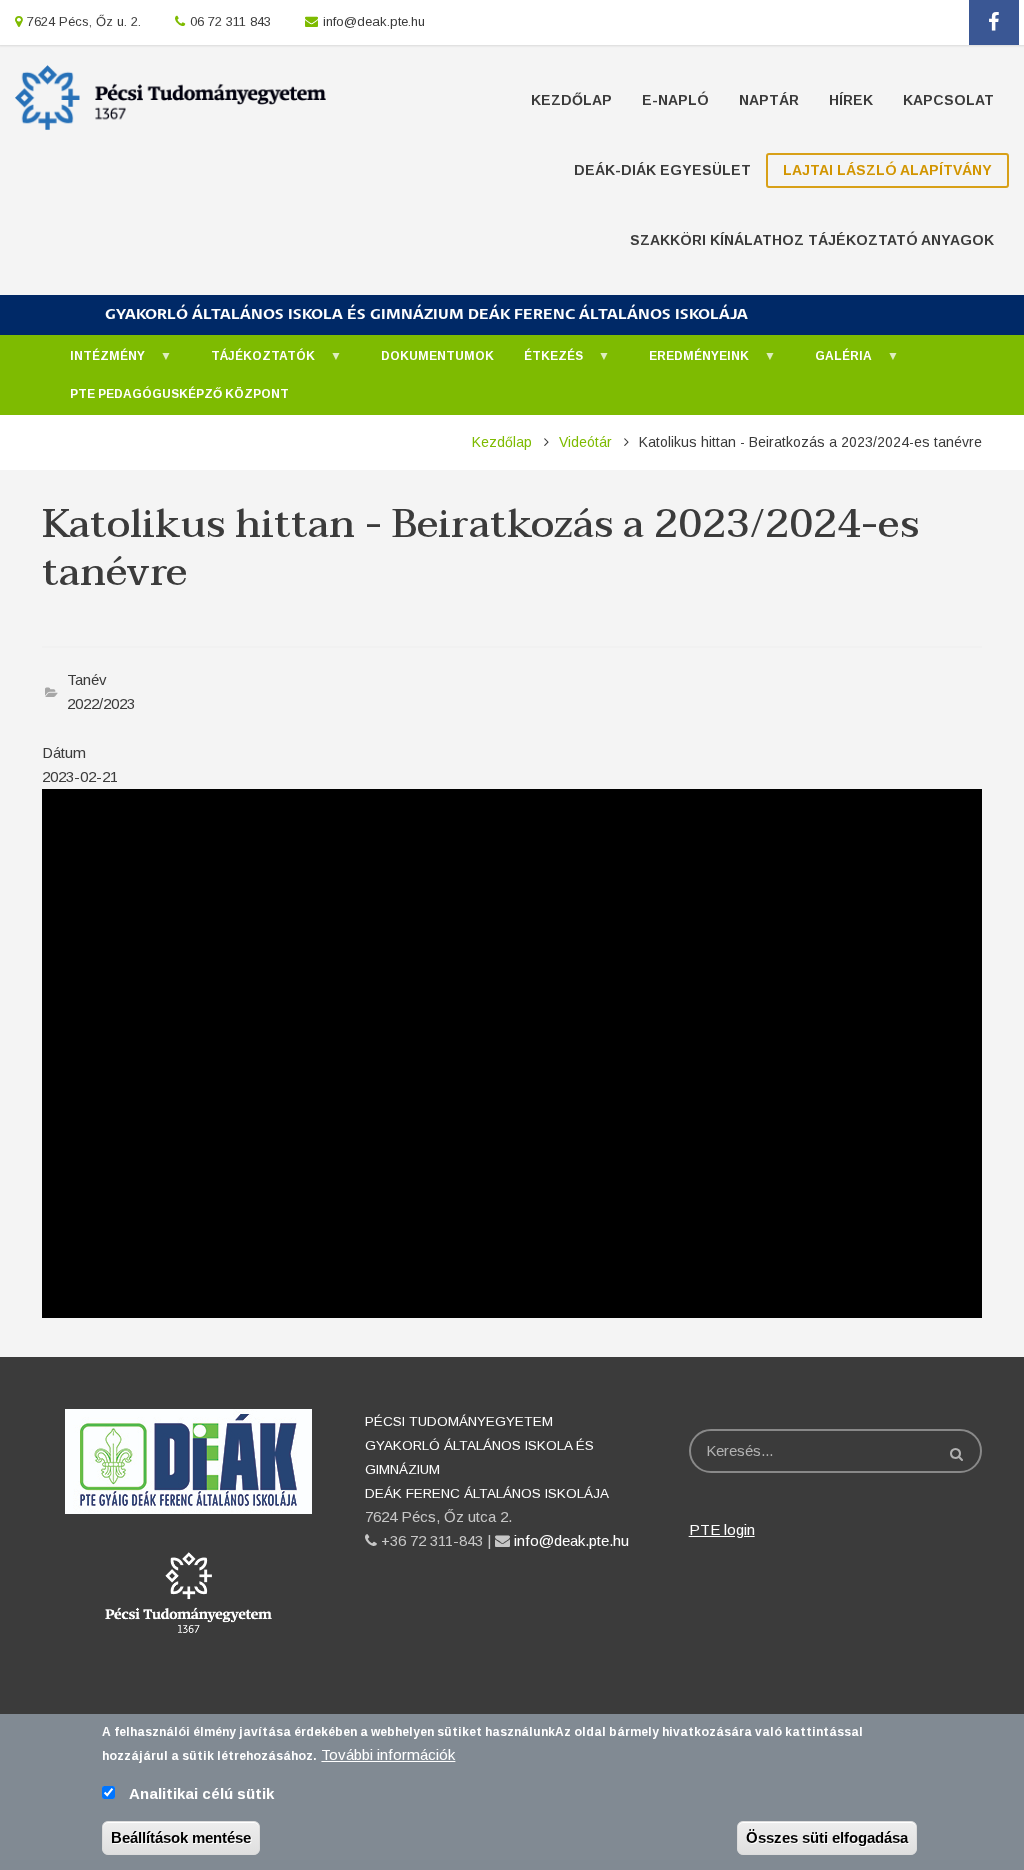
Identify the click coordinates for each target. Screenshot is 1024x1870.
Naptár (769, 100)
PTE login (722, 1529)
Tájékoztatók (253, 362)
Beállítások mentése (181, 1837)
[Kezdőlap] (170, 95)
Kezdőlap (571, 100)
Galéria (833, 362)
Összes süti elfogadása (827, 1837)
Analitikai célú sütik (201, 1793)
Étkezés (543, 362)
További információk (388, 1754)
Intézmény (97, 362)
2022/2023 (101, 703)
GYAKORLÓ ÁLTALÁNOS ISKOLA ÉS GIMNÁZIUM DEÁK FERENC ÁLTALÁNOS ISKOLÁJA (426, 314)
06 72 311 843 (230, 21)
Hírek (851, 100)
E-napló (675, 100)
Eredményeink (689, 362)
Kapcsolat (948, 100)
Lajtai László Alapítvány (887, 170)
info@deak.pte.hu (374, 21)
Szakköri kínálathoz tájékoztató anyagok (812, 240)
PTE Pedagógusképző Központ (179, 394)
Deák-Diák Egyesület (662, 170)
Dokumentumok (437, 356)
